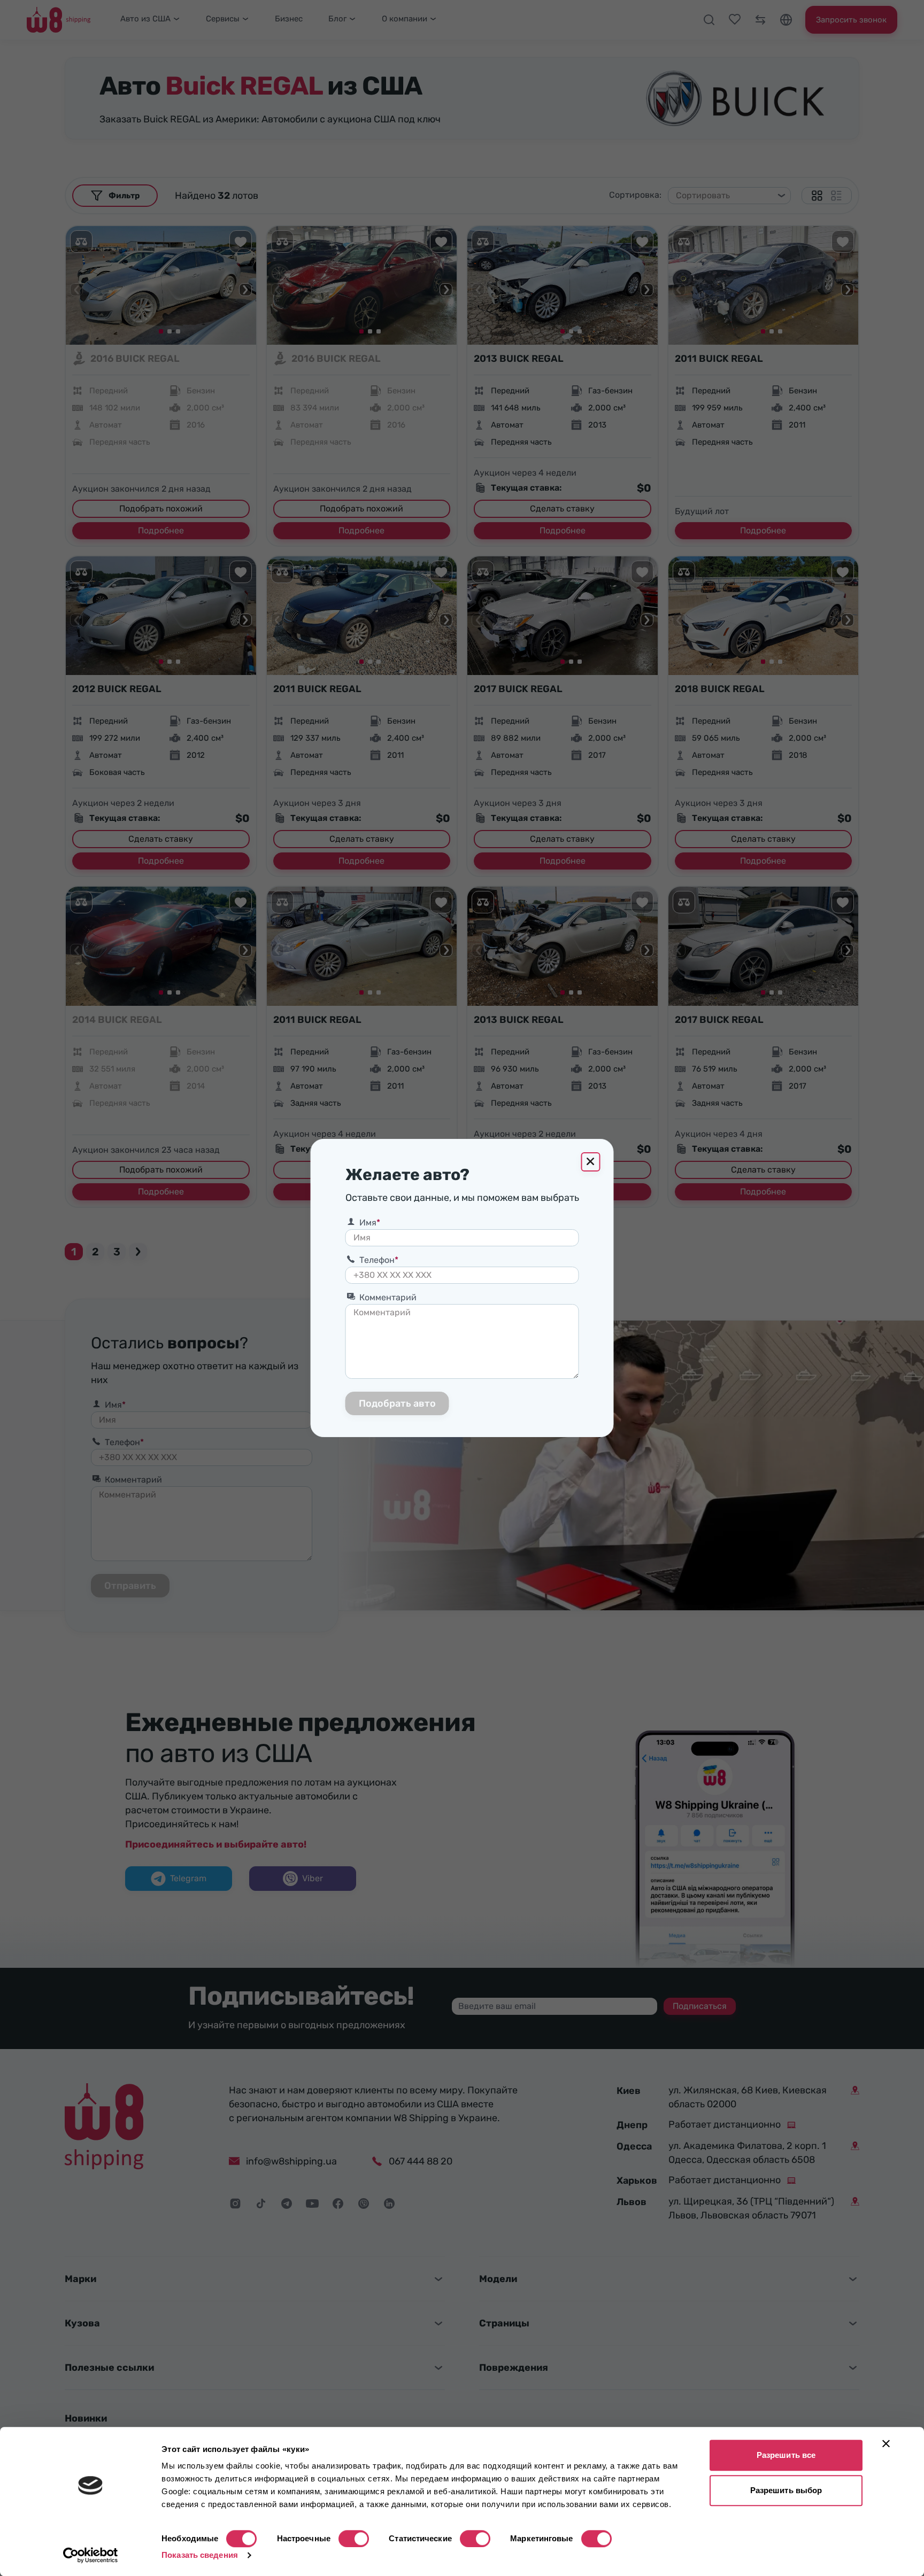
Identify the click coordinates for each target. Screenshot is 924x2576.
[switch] (354, 2539)
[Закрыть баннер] (886, 2443)
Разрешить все (786, 2455)
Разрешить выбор (786, 2490)
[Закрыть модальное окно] (591, 1162)
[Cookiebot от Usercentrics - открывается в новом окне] (91, 2555)
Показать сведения (200, 2555)
